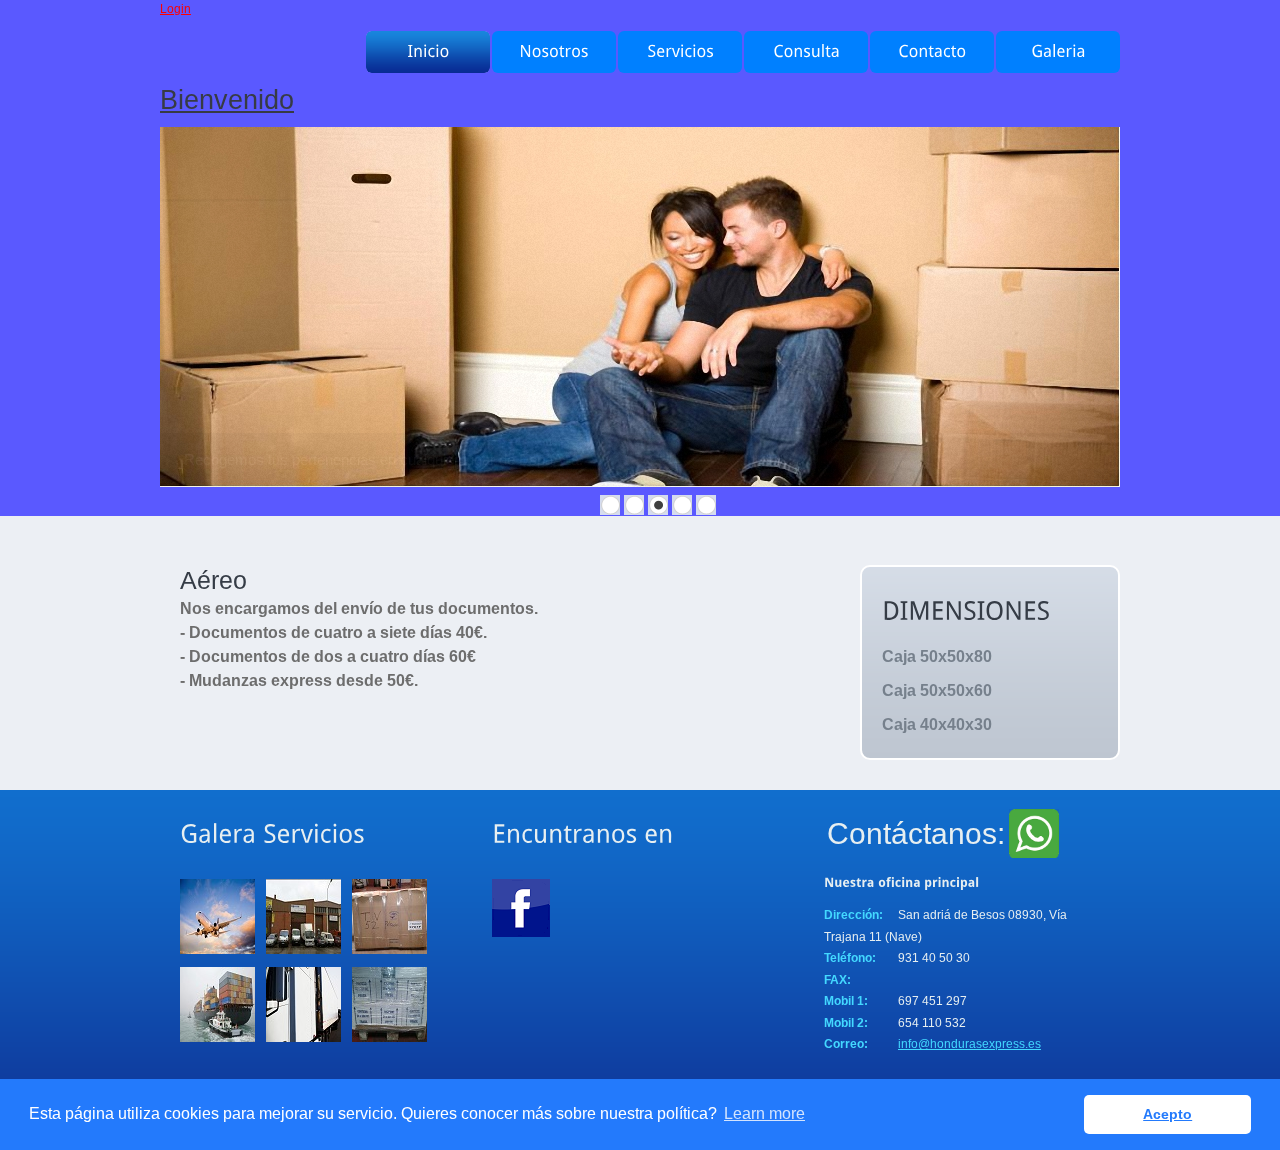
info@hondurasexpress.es (969, 1044)
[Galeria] (1058, 52)
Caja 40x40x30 (937, 724)
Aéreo (213, 580)
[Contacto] (932, 52)
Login (175, 9)
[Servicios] (680, 52)
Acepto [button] (1167, 1114)
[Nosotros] (554, 52)
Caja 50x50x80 (937, 656)
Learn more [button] (764, 1113)
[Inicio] (428, 52)
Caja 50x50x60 (937, 690)
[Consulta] (806, 52)
